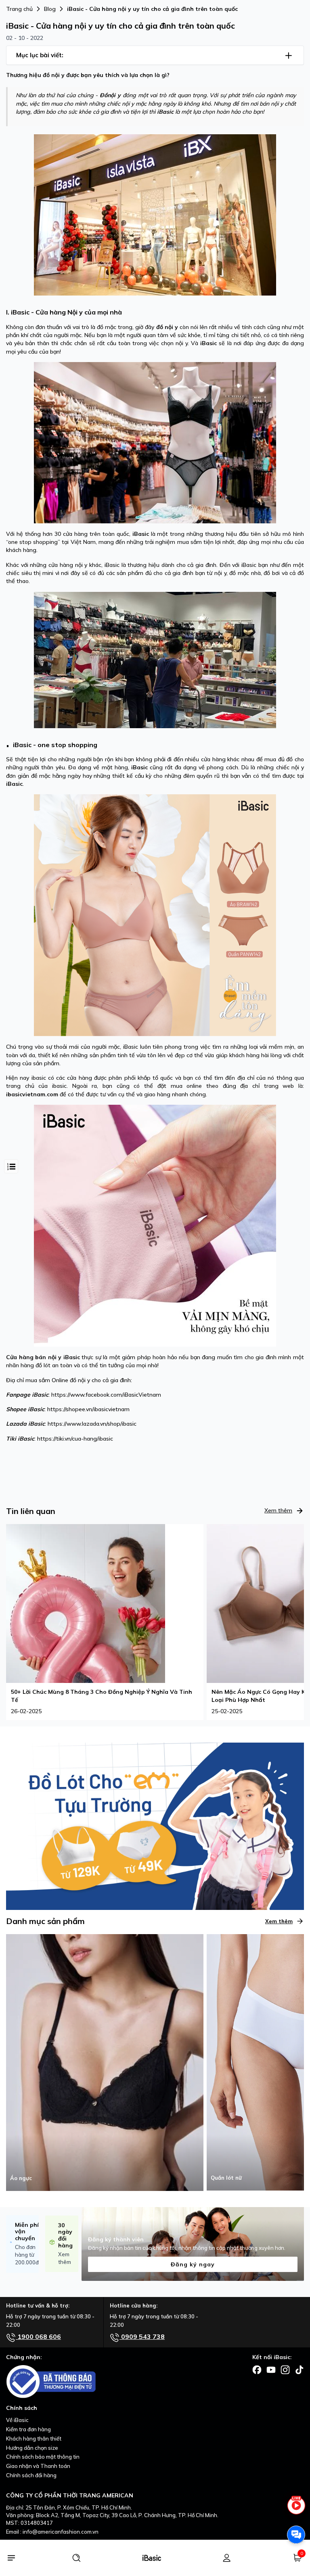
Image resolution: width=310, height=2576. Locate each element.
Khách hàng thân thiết (34, 2439)
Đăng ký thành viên (116, 2239)
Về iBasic (17, 2420)
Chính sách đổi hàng (31, 2475)
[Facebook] (257, 2369)
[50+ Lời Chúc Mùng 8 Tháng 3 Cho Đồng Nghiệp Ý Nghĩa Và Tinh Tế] (86, 1603)
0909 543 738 (142, 2337)
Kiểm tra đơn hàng (28, 2429)
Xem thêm (278, 1510)
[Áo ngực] (105, 2062)
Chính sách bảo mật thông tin (43, 2457)
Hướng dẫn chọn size (32, 2448)
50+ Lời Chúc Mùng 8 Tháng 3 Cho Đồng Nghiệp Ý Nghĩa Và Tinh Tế (102, 1696)
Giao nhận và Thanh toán (38, 2466)
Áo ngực (21, 2178)
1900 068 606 (38, 2337)
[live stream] (296, 2509)
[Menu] (11, 2558)
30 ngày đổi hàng (65, 2235)
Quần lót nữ (226, 2178)
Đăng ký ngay (193, 2264)
